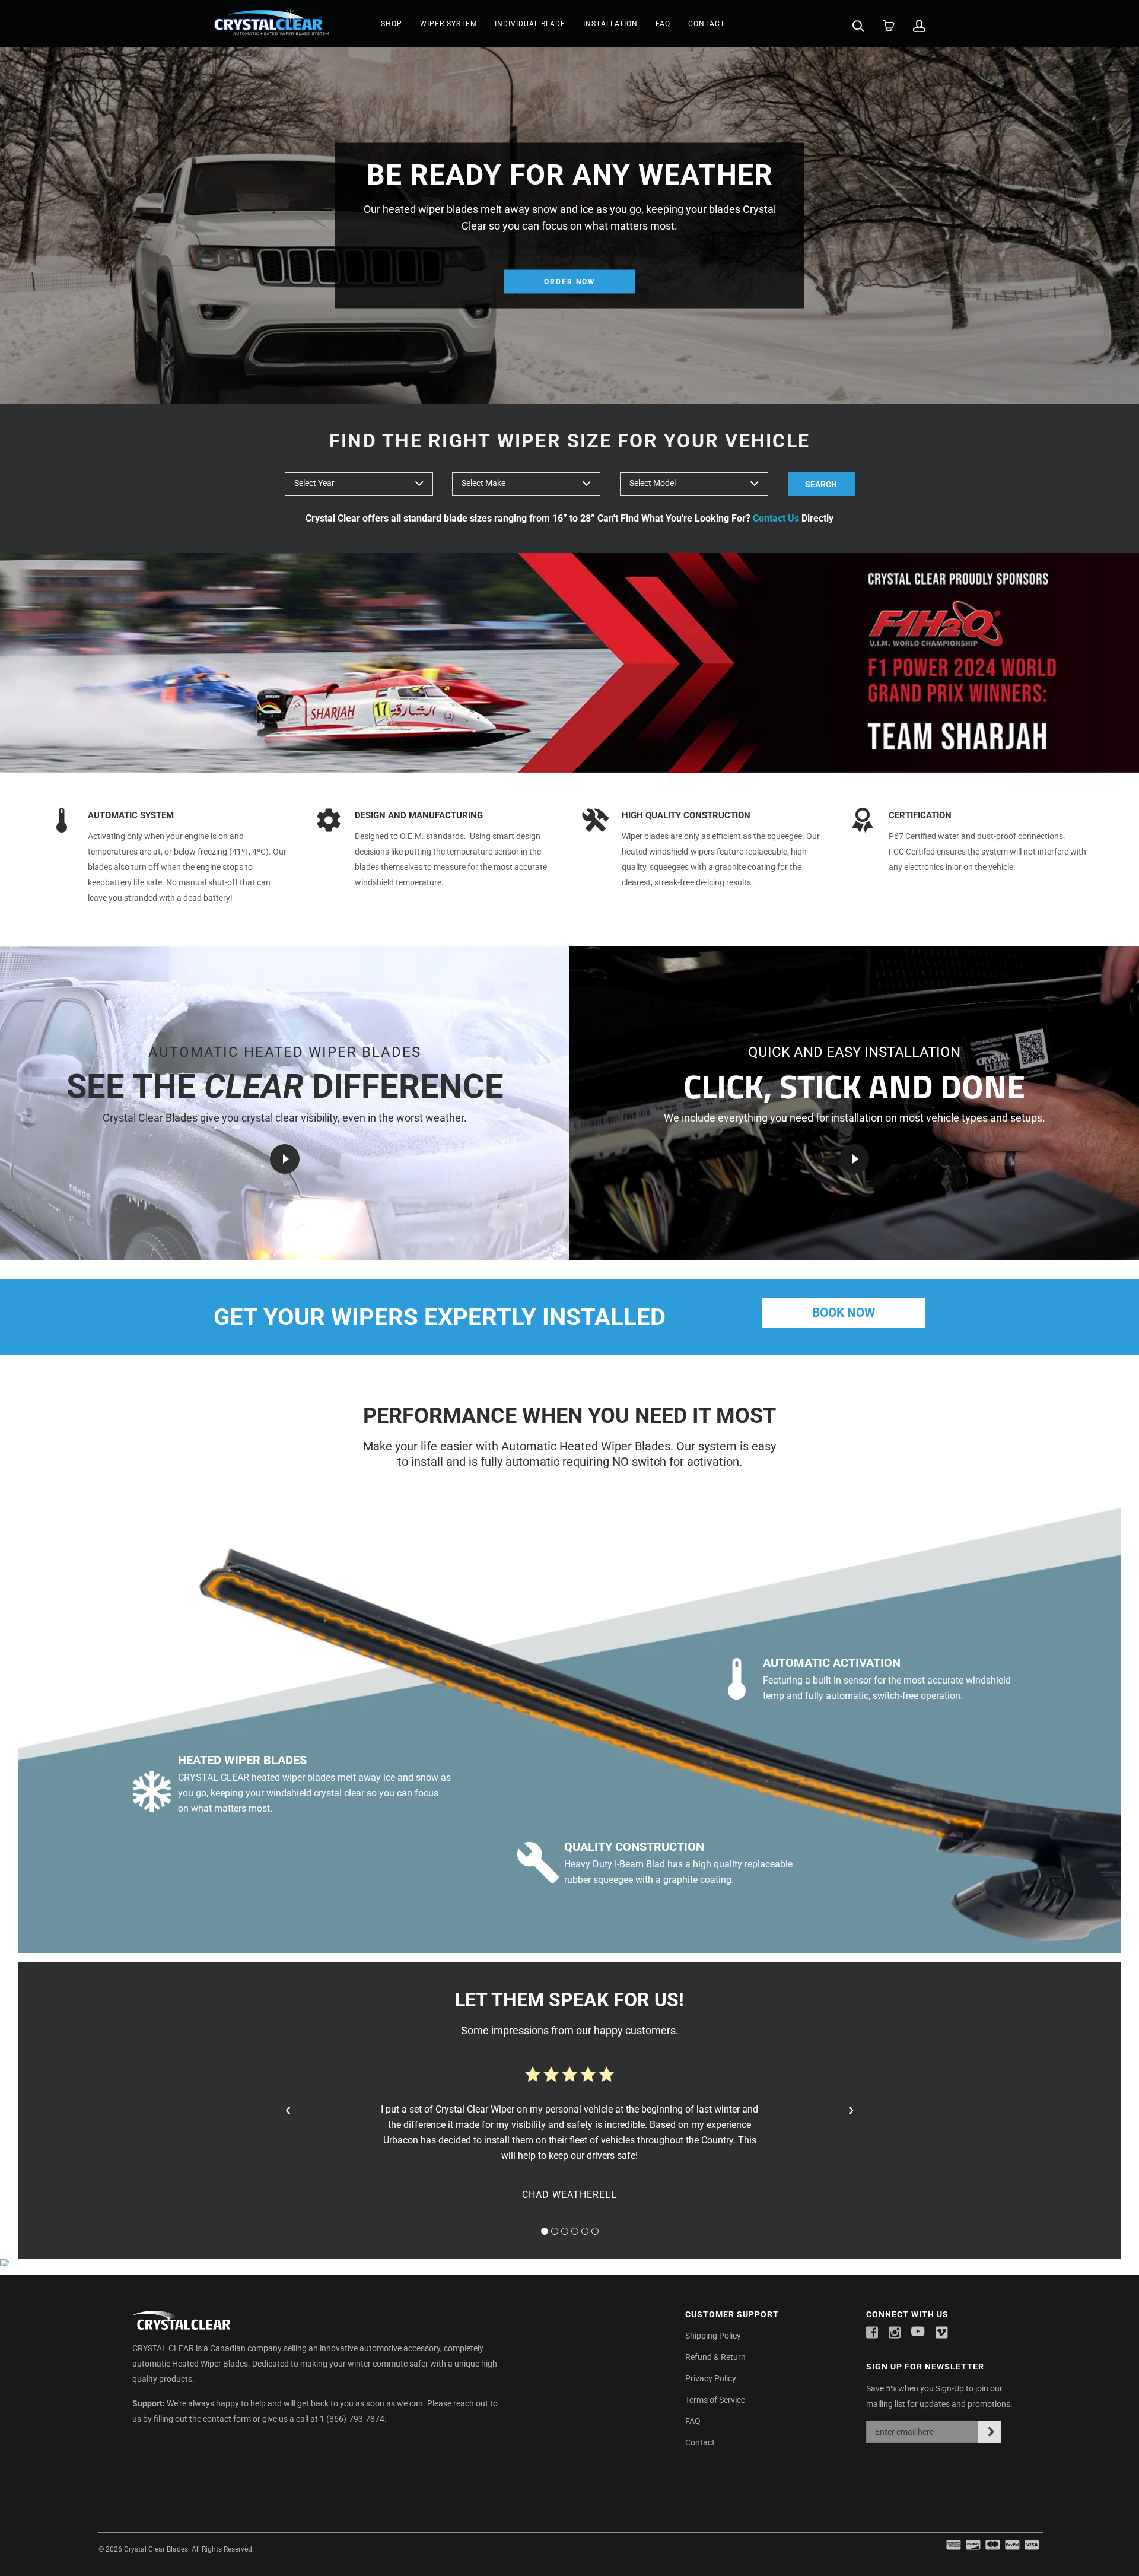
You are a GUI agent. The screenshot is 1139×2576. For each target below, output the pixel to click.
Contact (707, 24)
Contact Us (776, 518)
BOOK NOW (844, 1313)
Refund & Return (715, 2357)
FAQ (663, 24)
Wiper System (448, 24)
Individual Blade (530, 24)
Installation (610, 24)
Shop (392, 24)
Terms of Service (715, 2400)
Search (821, 484)
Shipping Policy (713, 2336)
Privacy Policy (711, 2378)
